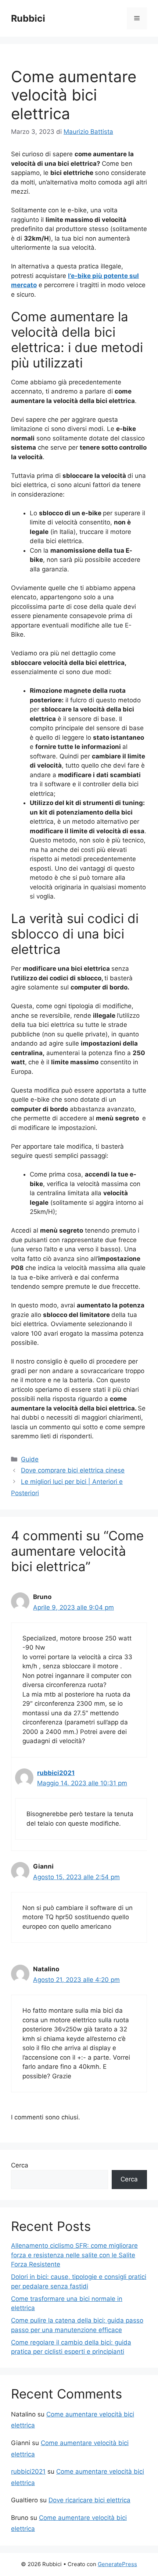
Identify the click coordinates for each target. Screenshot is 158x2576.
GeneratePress (117, 2564)
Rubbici (28, 18)
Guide (30, 1459)
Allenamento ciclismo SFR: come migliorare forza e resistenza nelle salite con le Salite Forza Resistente (74, 2255)
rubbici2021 (56, 1773)
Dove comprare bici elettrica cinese (73, 1470)
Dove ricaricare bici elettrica (89, 2500)
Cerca (20, 2165)
